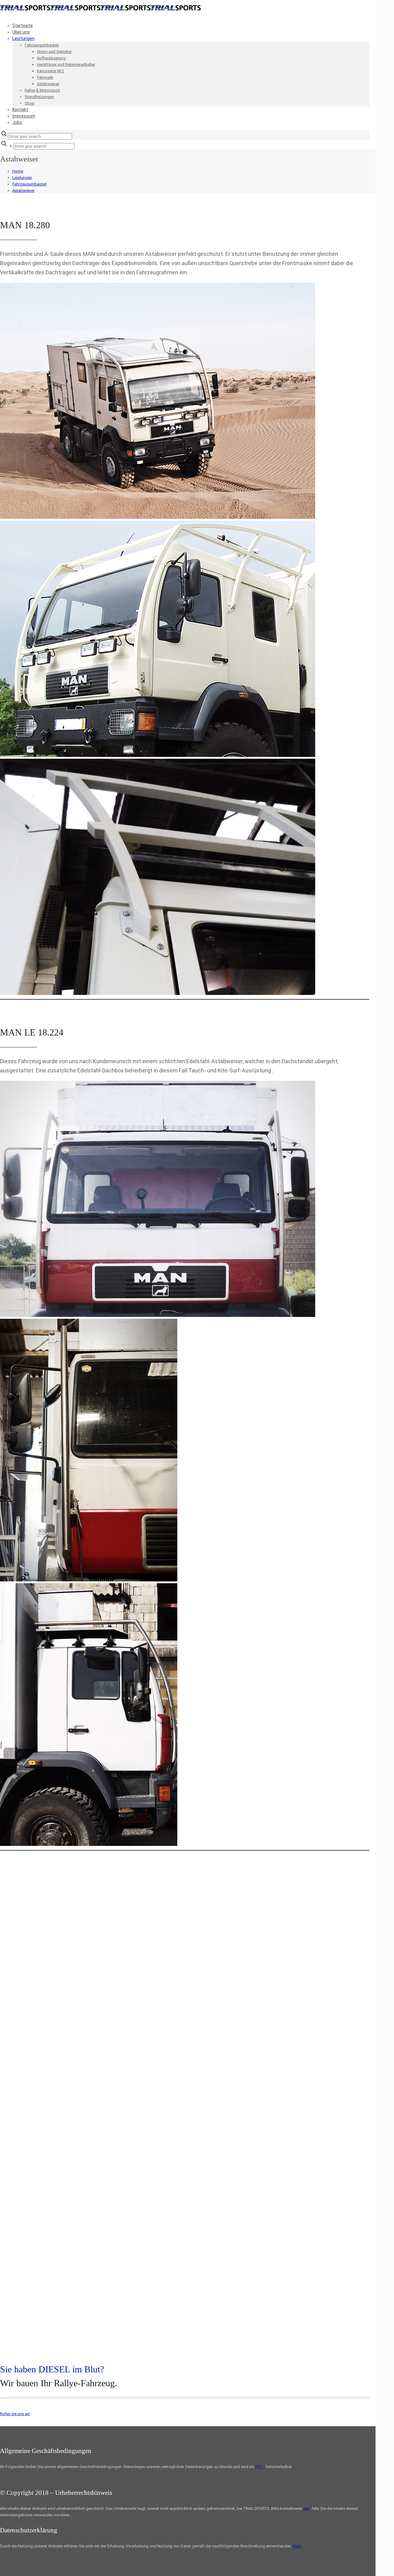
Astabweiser (23, 191)
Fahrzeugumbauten (30, 184)
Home (18, 171)
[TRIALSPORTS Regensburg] (100, 9)
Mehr (297, 2546)
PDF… (260, 2467)
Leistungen (22, 178)
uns (306, 2508)
